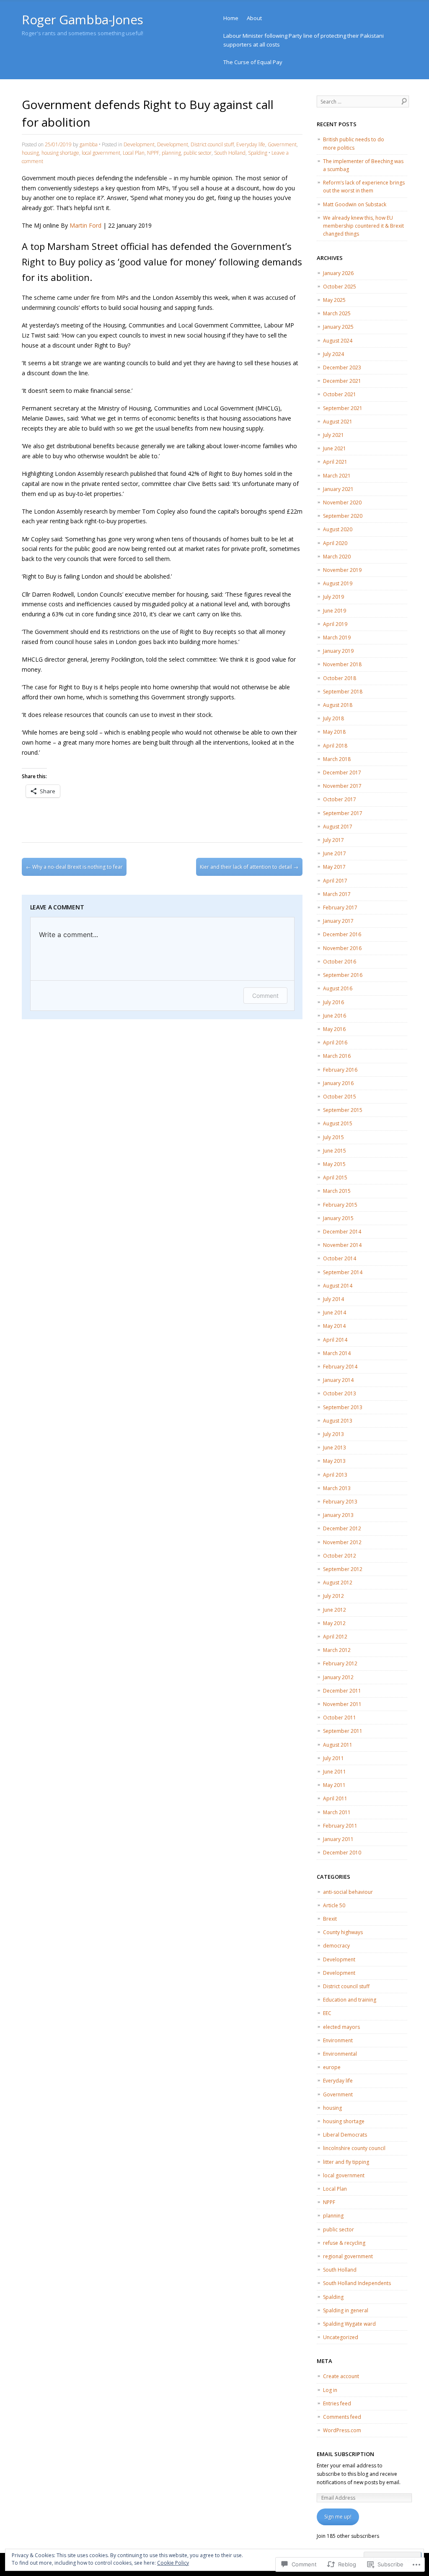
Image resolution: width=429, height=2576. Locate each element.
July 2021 (333, 435)
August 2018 (338, 705)
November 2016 (342, 948)
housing (30, 153)
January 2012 (338, 1677)
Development (139, 144)
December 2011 (342, 1691)
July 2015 (333, 1137)
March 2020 (337, 557)
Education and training (350, 2000)
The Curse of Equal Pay (253, 62)
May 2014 (334, 1326)
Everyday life (251, 144)
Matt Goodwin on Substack (355, 204)
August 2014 (338, 1286)
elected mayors (341, 2027)
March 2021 (337, 476)
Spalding (258, 153)
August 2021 (338, 422)
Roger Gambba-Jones (83, 19)
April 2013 (335, 1475)
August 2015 (338, 1123)
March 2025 (337, 313)
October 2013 (340, 1393)
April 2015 (335, 1178)
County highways (343, 1932)
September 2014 (343, 1272)
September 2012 (343, 1569)
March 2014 (337, 1353)
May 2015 (334, 1164)
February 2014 (340, 1367)
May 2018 (334, 732)
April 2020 (335, 543)
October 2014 (340, 1258)
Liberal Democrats (345, 2135)
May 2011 (334, 1785)
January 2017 (338, 921)
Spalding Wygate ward (349, 2324)
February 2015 (340, 1205)
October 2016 (340, 962)
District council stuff (212, 144)
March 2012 (337, 1650)
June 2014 (335, 1313)
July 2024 (333, 354)
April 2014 (335, 1340)
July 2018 (333, 718)
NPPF (153, 153)
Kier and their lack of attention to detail (249, 867)
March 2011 (337, 1812)
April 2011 (335, 1798)
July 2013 (333, 1434)
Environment (338, 2040)
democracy (336, 1946)
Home (231, 18)
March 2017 (337, 894)
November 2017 (342, 786)
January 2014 (338, 1380)
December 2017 (342, 773)
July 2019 (333, 597)
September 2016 (343, 975)
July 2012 (333, 1596)
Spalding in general (346, 2310)
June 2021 (335, 448)
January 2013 (338, 1515)
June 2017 (335, 853)
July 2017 (333, 840)
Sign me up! (338, 2517)
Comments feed (342, 2417)
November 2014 (342, 1245)
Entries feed (337, 2403)
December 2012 (342, 1528)
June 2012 (335, 1610)
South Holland (230, 153)
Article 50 (334, 1905)
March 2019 (337, 638)
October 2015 (340, 1097)
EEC (327, 2013)
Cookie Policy (173, 2563)
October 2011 (340, 1718)
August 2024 (338, 341)
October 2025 (340, 287)
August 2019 (338, 583)
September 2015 (343, 1110)
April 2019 (335, 624)
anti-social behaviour (348, 1892)
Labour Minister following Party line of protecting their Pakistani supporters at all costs (304, 40)
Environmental (340, 2054)
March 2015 (337, 1191)
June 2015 (335, 1151)
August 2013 (338, 1421)
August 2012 (338, 1583)
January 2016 (338, 1083)
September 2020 (343, 516)
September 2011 (343, 1731)
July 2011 (333, 1758)
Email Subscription (345, 2454)
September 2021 (343, 408)
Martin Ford (85, 225)
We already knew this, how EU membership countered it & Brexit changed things (363, 226)
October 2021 (340, 394)
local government (101, 153)
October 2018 (340, 678)
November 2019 (342, 570)
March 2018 (337, 759)
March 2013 (337, 1488)
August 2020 (338, 529)
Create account (341, 2376)
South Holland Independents (357, 2283)
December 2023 (342, 367)
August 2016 (338, 988)
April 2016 (335, 1043)
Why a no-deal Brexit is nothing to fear (74, 867)
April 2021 (335, 462)
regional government (348, 2256)
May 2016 (334, 1029)
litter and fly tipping (346, 2162)
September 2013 (343, 1407)
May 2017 (334, 867)
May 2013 (334, 1461)
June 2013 (335, 1448)
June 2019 (335, 611)
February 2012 (340, 1663)
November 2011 (342, 1704)
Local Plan (134, 153)
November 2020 (342, 502)
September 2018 (343, 692)
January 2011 (338, 1839)
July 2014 (333, 1299)
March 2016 (337, 1056)
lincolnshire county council (354, 2148)
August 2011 (338, 1745)
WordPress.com (342, 2430)
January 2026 (338, 273)
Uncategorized (341, 2337)
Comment (265, 996)
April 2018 (335, 746)
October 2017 (340, 799)
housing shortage (60, 153)
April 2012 (335, 1637)
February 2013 (340, 1502)
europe (332, 2067)
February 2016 (340, 1070)
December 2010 (342, 1853)
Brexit (330, 1919)
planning (171, 153)
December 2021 (342, 381)
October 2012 (340, 1556)
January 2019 (338, 651)
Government (282, 144)
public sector (198, 153)
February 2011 (340, 1826)
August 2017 (338, 827)
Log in (330, 2390)
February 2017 (340, 908)
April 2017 (335, 881)
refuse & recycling (344, 2243)
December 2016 (342, 934)
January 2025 (338, 327)
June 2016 (335, 1016)
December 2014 (342, 1232)
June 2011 (335, 1772)
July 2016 (333, 1002)
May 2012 (334, 1623)
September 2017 (343, 813)
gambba (89, 144)
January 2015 (338, 1218)
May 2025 (334, 300)
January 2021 (338, 489)
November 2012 (342, 1542)
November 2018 (342, 664)
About (254, 18)
